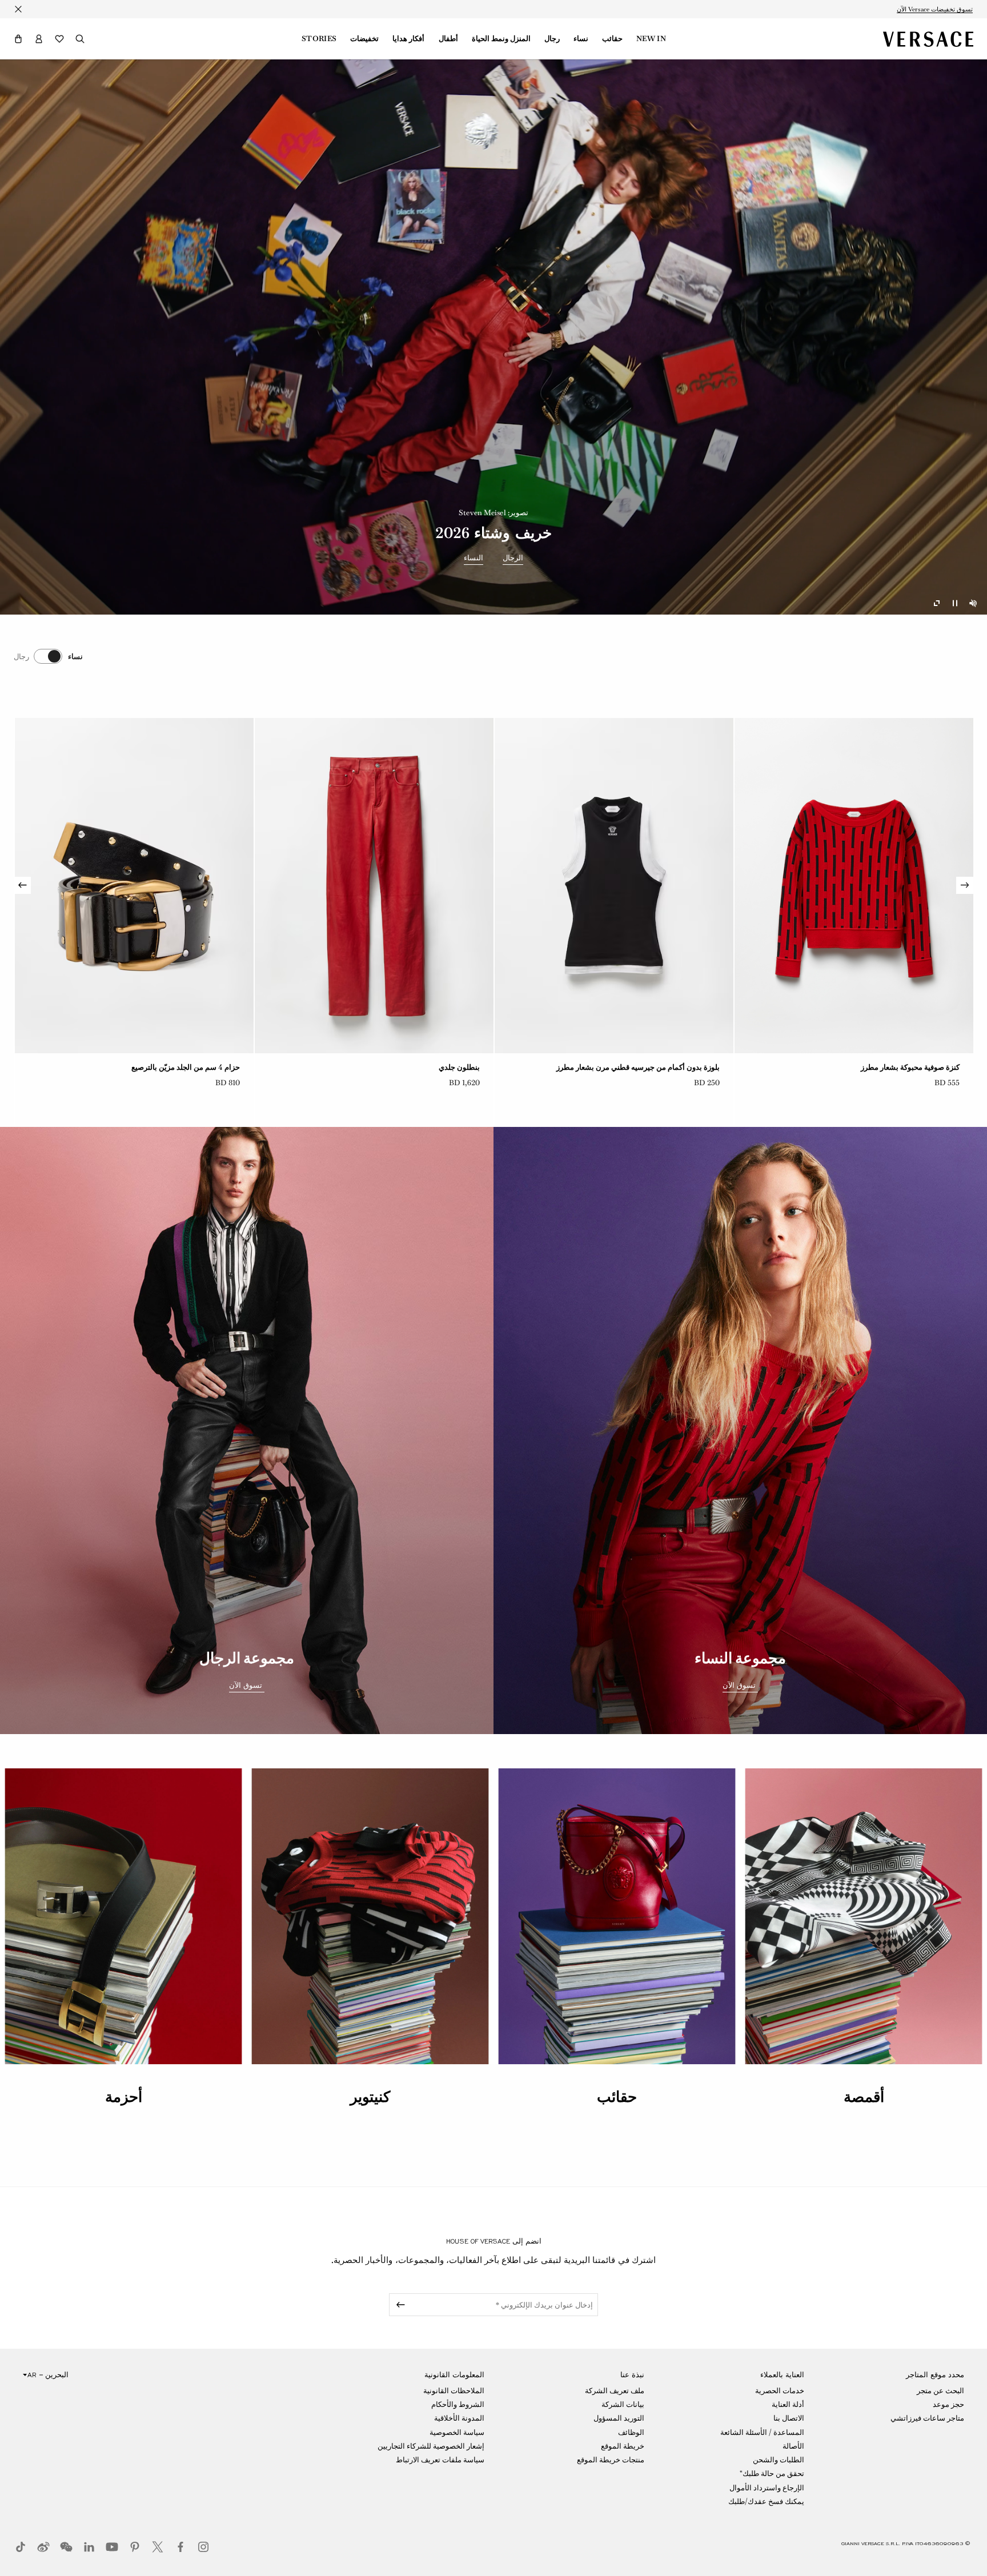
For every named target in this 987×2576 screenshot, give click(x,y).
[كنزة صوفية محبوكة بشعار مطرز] (134, 886)
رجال (552, 39)
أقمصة (864, 2097)
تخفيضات (364, 39)
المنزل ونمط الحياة (501, 39)
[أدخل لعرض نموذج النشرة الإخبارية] (399, 2305)
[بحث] (80, 39)
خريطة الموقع (623, 2446)
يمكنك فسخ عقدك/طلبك (766, 2501)
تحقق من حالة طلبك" (772, 2473)
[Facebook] (180, 2547)
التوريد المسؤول (619, 2418)
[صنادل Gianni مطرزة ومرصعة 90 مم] (614, 886)
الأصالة (793, 2446)
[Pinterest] (135, 2547)
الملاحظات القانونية (454, 2391)
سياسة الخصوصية (457, 2432)
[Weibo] (43, 2547)
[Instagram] (203, 2547)
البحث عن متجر (940, 2391)
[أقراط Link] (374, 886)
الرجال (513, 558)
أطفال (448, 39)
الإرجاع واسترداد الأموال (767, 2488)
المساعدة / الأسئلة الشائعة (762, 2432)
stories (319, 39)
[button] (18, 39)
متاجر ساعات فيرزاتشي (927, 2418)
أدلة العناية (788, 2404)
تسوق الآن (740, 1686)
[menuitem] (651, 39)
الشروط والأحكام (458, 2404)
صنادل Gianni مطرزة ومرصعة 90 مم (662, 1067)
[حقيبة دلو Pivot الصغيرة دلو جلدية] (854, 886)
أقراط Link (462, 1067)
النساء (474, 558)
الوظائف (631, 2432)
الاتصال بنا (789, 2418)
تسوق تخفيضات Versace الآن (935, 9)
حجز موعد (948, 2404)
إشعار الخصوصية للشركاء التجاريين (431, 2446)
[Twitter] (158, 2547)
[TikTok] (21, 2547)
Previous (965, 885)
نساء (581, 39)
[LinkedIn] (89, 2547)
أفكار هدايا (408, 39)
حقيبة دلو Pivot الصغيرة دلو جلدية (907, 1067)
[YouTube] (112, 2547)
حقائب (612, 39)
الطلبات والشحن (779, 2460)
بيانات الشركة (623, 2404)
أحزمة (124, 2097)
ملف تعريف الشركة (615, 2391)
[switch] (48, 656)
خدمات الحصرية (780, 2391)
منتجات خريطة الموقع (611, 2460)
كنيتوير (370, 2097)
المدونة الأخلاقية (459, 2418)
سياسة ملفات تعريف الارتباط (440, 2460)
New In (651, 39)
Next (22, 885)
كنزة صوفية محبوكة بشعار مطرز (190, 1067)
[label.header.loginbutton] (39, 39)
